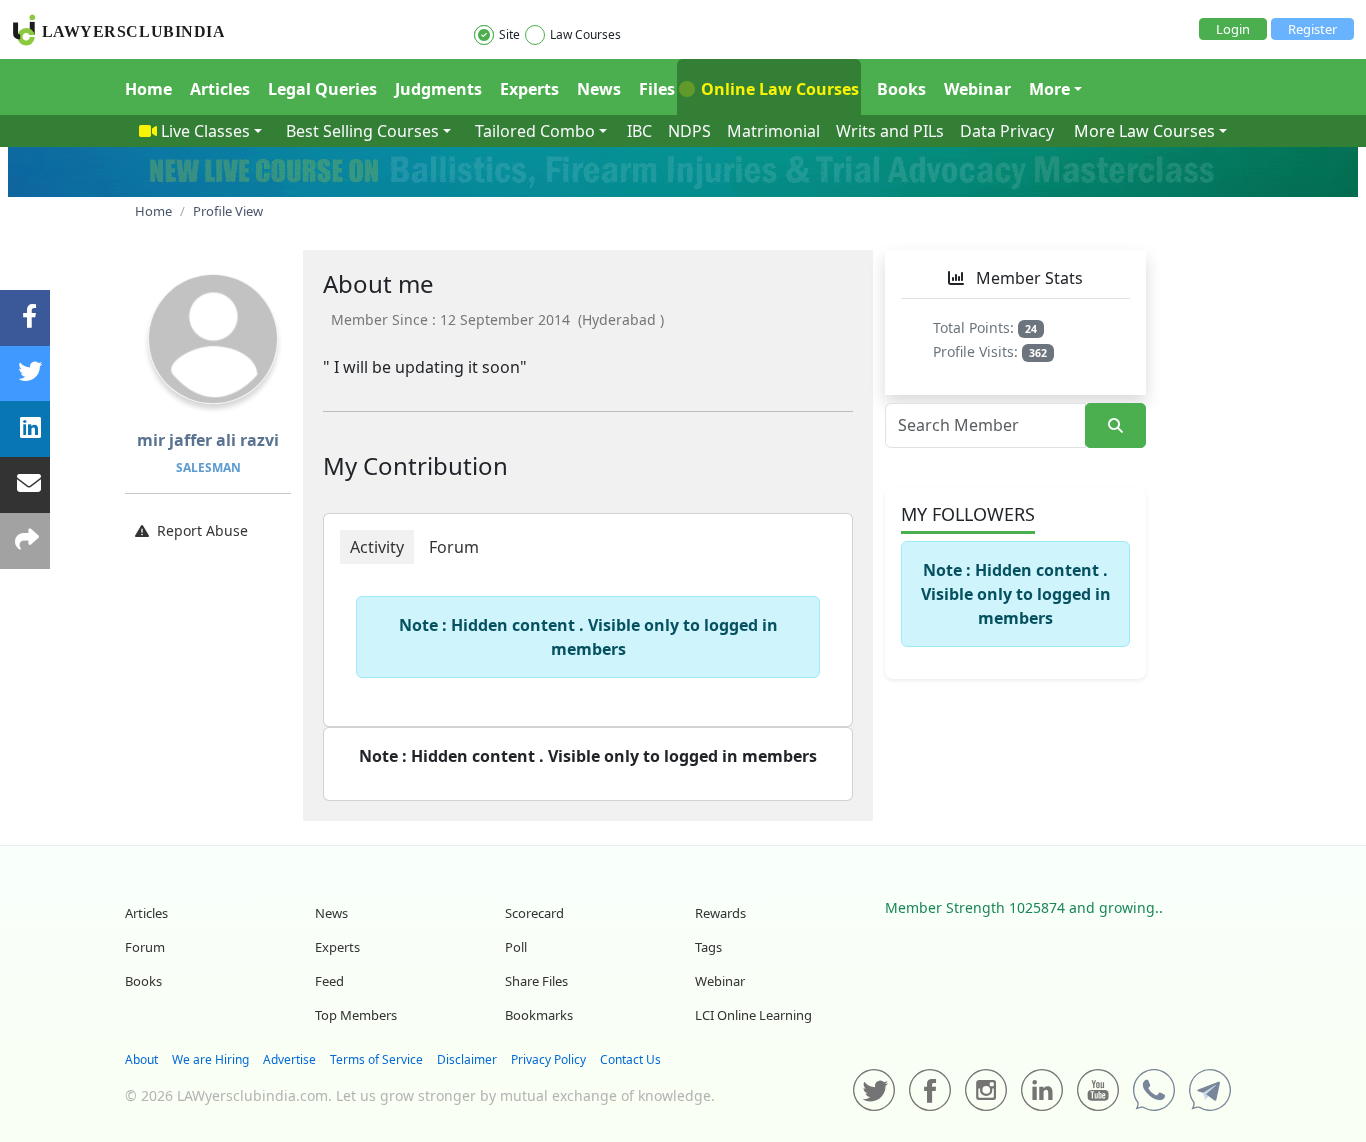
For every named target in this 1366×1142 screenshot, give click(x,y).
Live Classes (205, 131)
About (141, 1059)
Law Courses (585, 34)
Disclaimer (467, 1059)
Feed (329, 981)
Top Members (356, 1015)
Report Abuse (202, 530)
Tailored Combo (535, 131)
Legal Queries (322, 89)
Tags (708, 947)
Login (1233, 29)
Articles (220, 89)
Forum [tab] (454, 547)
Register (1312, 29)
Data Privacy (1007, 131)
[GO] (1115, 425)
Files (657, 89)
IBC (639, 131)
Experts (529, 89)
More (1049, 89)
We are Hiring (210, 1059)
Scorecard (534, 913)
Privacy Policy (548, 1059)
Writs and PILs (890, 131)
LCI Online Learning (753, 1015)
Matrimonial (773, 131)
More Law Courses (1144, 131)
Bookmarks (539, 1015)
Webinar (977, 89)
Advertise (289, 1059)
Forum (145, 947)
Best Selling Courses (362, 131)
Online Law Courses (778, 89)
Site (509, 34)
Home (148, 89)
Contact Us (630, 1059)
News (599, 89)
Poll (516, 947)
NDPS (689, 131)
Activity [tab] (377, 547)
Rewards (720, 913)
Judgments (438, 89)
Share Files (536, 981)
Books (901, 89)
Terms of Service (376, 1059)
